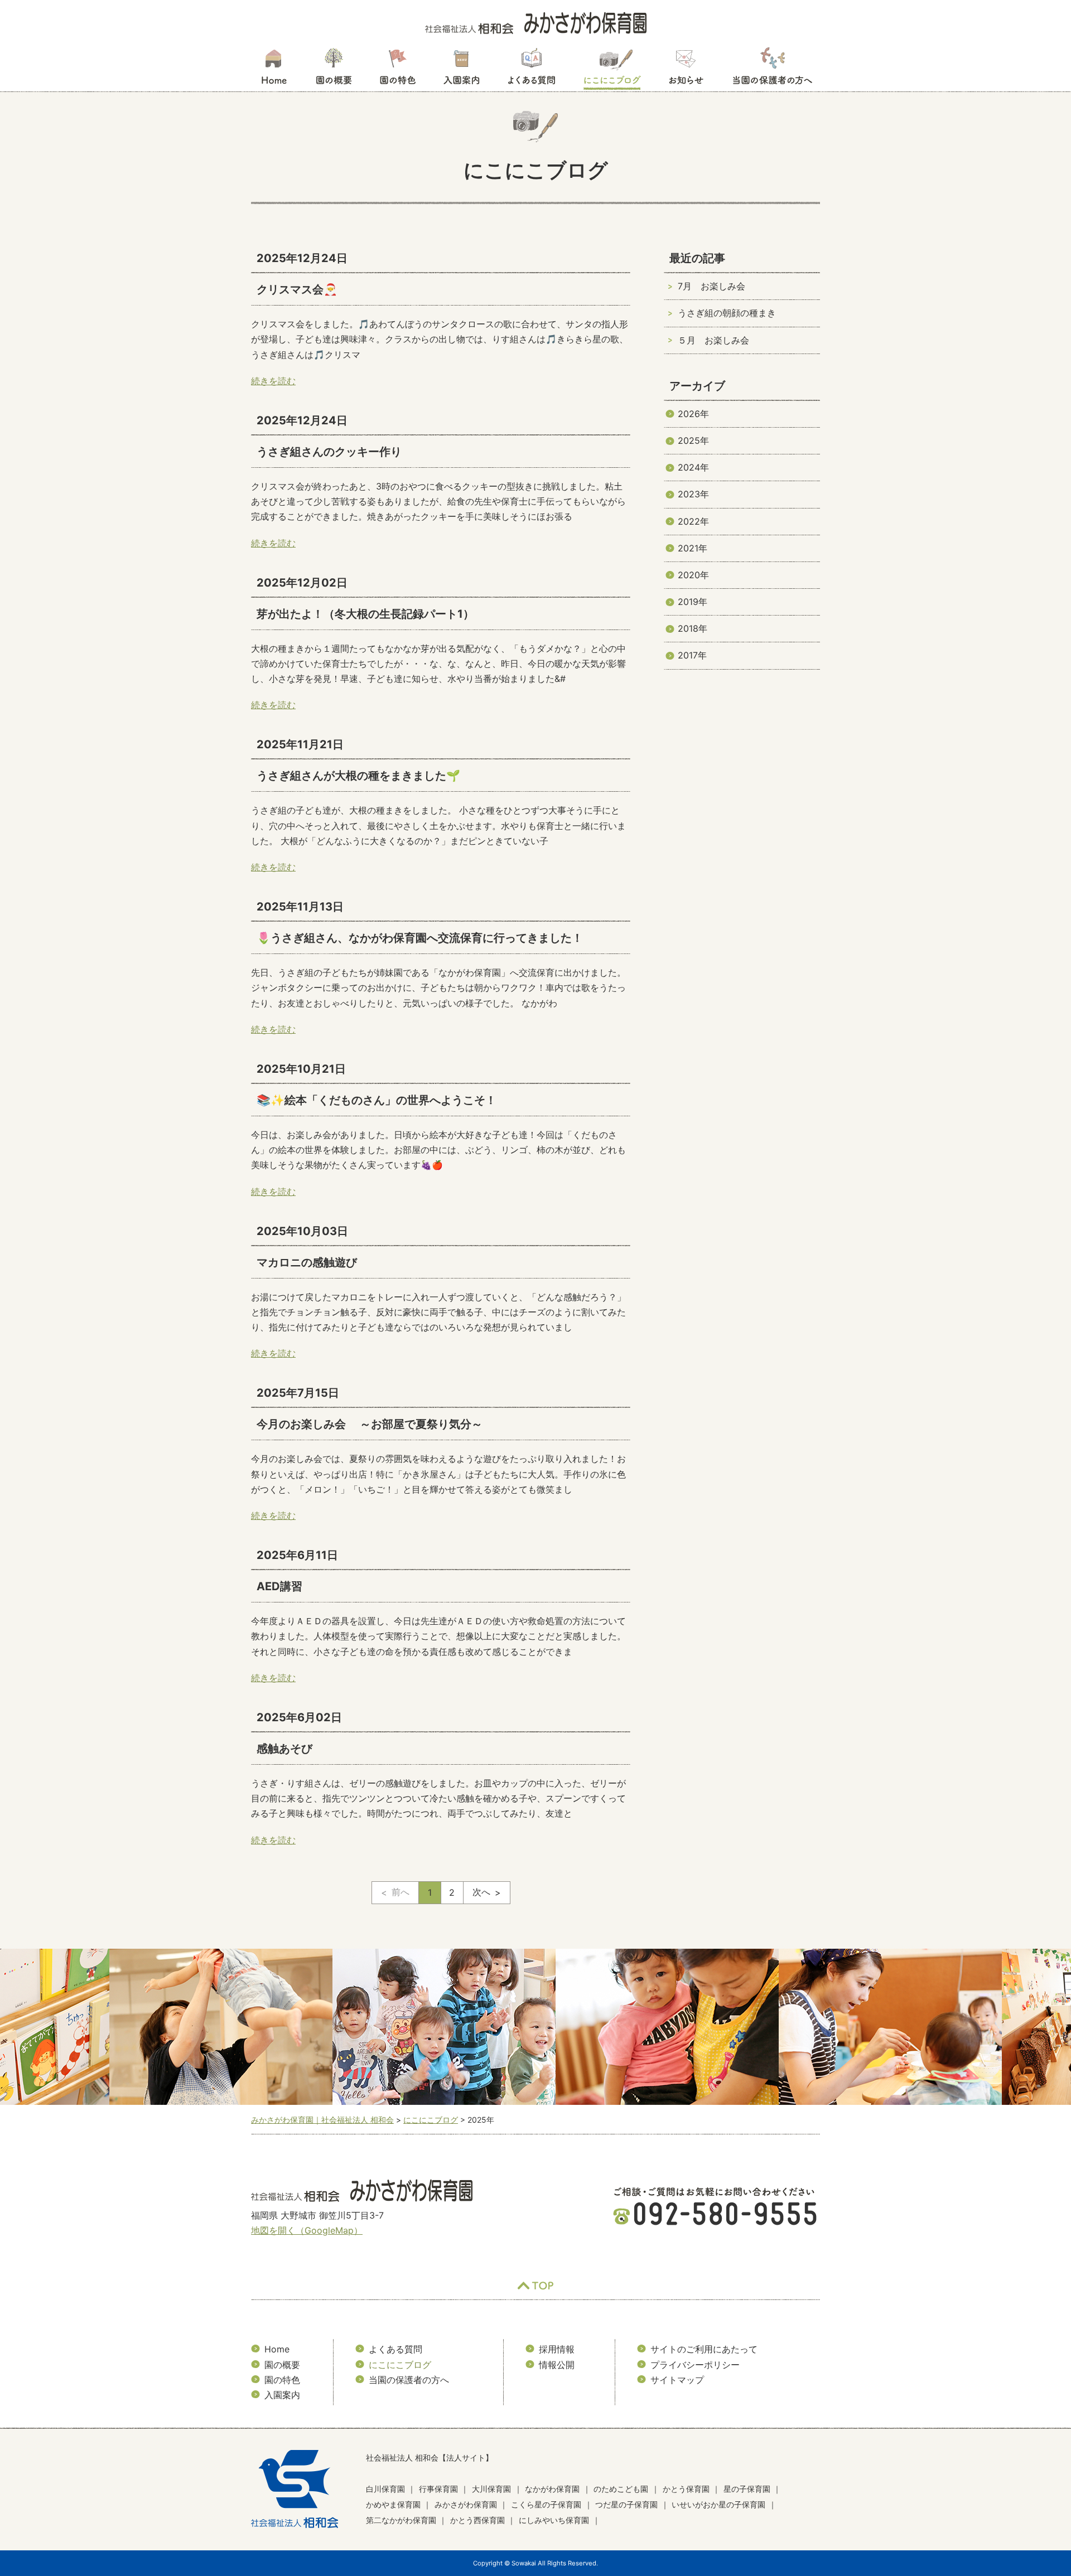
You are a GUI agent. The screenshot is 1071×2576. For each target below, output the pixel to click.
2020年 (693, 575)
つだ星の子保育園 (626, 2504)
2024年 (693, 467)
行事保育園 (438, 2489)
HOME (274, 70)
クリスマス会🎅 (297, 289)
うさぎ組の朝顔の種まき (727, 313)
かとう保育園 (686, 2489)
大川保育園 (491, 2489)
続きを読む (273, 381)
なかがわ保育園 (552, 2489)
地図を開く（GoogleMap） (307, 2230)
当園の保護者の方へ (771, 70)
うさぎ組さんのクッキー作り (329, 452)
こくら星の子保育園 (546, 2504)
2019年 (693, 602)
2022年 (693, 521)
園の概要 (334, 70)
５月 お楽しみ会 (713, 340)
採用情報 (557, 2349)
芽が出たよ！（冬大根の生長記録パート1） (365, 614)
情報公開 (557, 2365)
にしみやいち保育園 (554, 2520)
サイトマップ (677, 2380)
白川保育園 (385, 2489)
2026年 (693, 414)
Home (277, 2349)
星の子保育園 (747, 2489)
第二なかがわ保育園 (401, 2520)
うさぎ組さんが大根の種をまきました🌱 (358, 776)
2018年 (693, 628)
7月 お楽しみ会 (711, 286)
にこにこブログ (612, 70)
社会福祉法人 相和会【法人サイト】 (430, 2458)
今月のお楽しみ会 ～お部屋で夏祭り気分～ (370, 1424)
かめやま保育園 (393, 2504)
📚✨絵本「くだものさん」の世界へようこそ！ (377, 1100)
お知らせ (686, 70)
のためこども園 (621, 2489)
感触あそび (284, 1749)
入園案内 (462, 70)
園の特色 (398, 70)
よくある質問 (532, 70)
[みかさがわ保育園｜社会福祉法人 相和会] (536, 22)
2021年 (693, 548)
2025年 (693, 440)
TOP (535, 2286)
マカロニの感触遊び (307, 1262)
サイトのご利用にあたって (704, 2349)
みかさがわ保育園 (466, 2504)
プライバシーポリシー (695, 2365)
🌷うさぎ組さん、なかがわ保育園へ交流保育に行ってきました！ (420, 938)
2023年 (693, 494)
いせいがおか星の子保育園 (718, 2504)
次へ (481, 1892)
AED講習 (279, 1586)
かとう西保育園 (477, 2520)
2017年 (692, 655)
